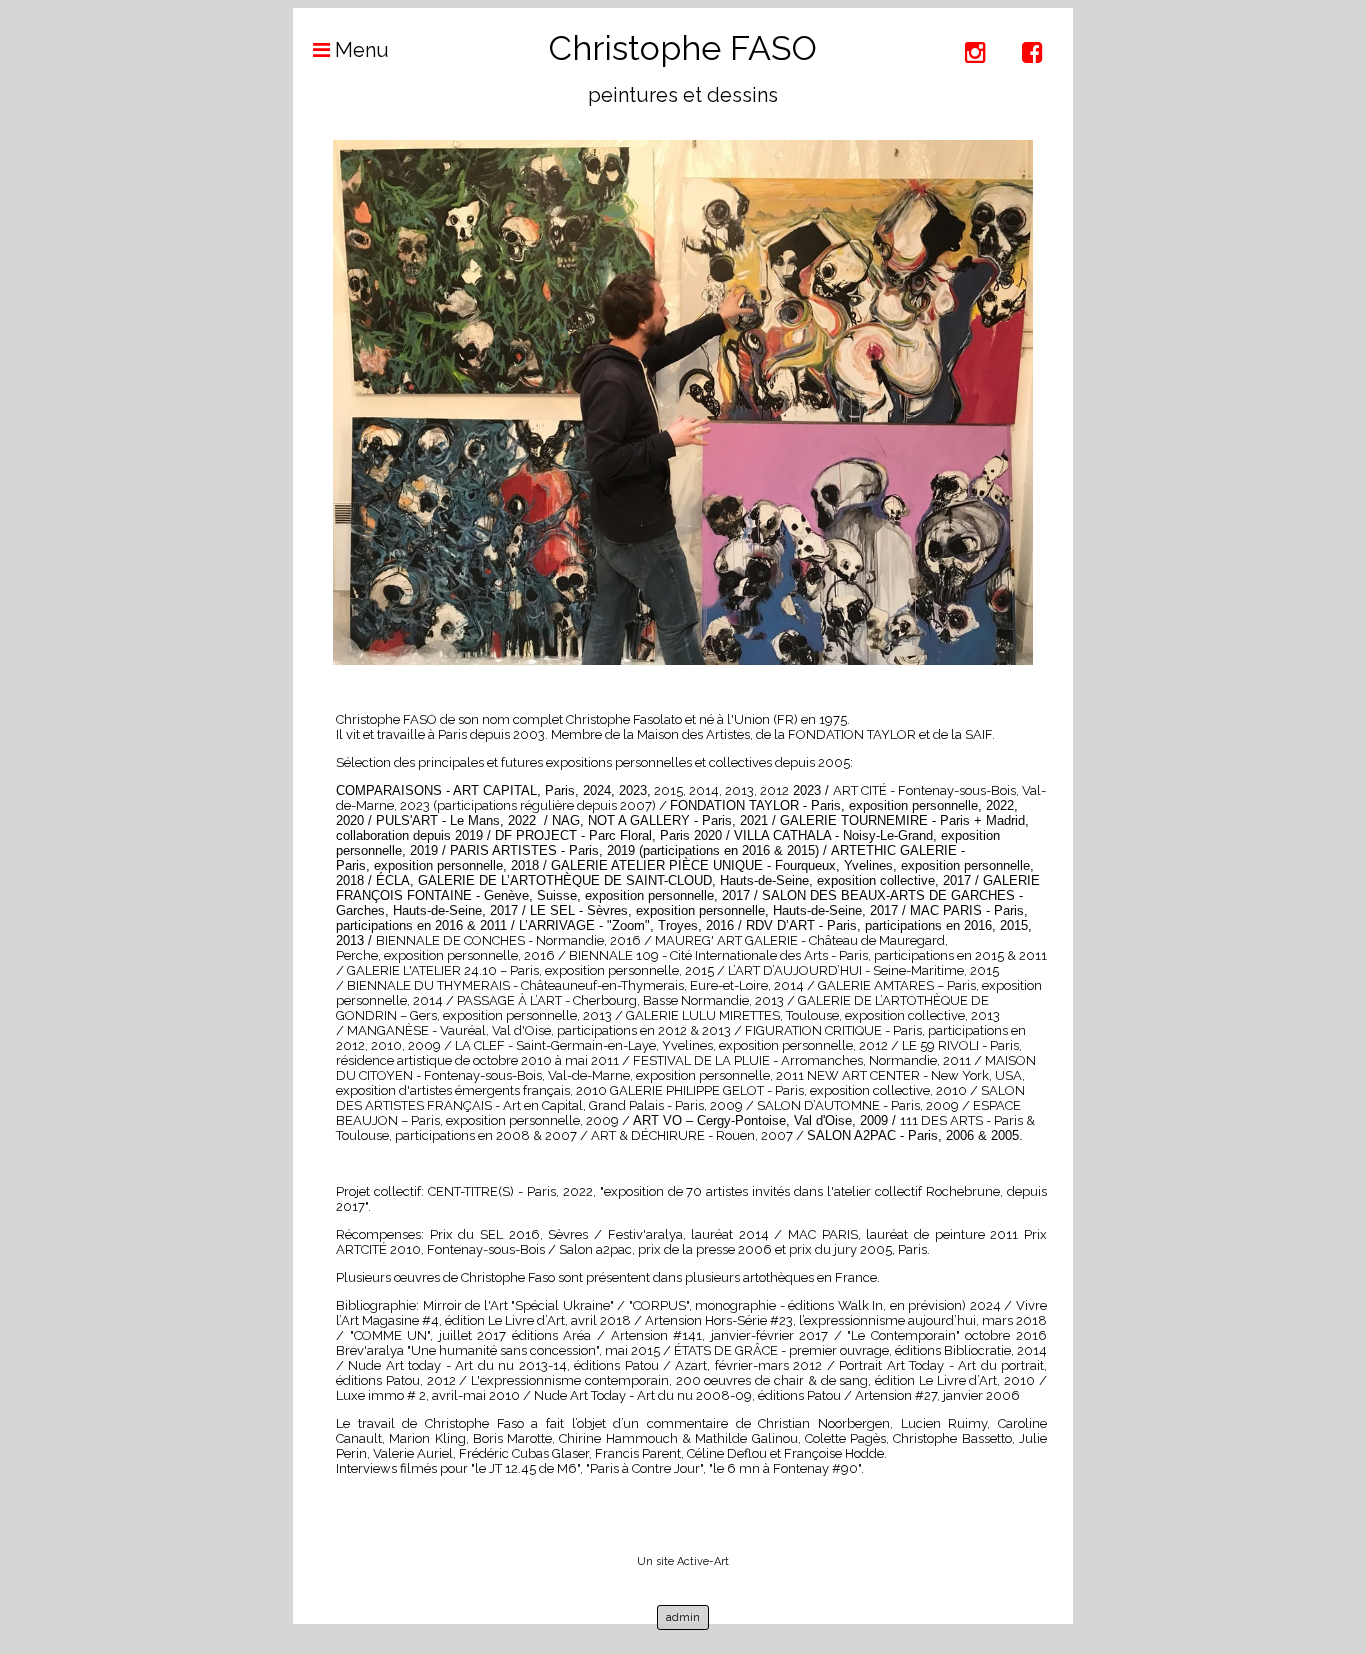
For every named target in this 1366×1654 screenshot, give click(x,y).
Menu (359, 50)
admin (683, 1617)
